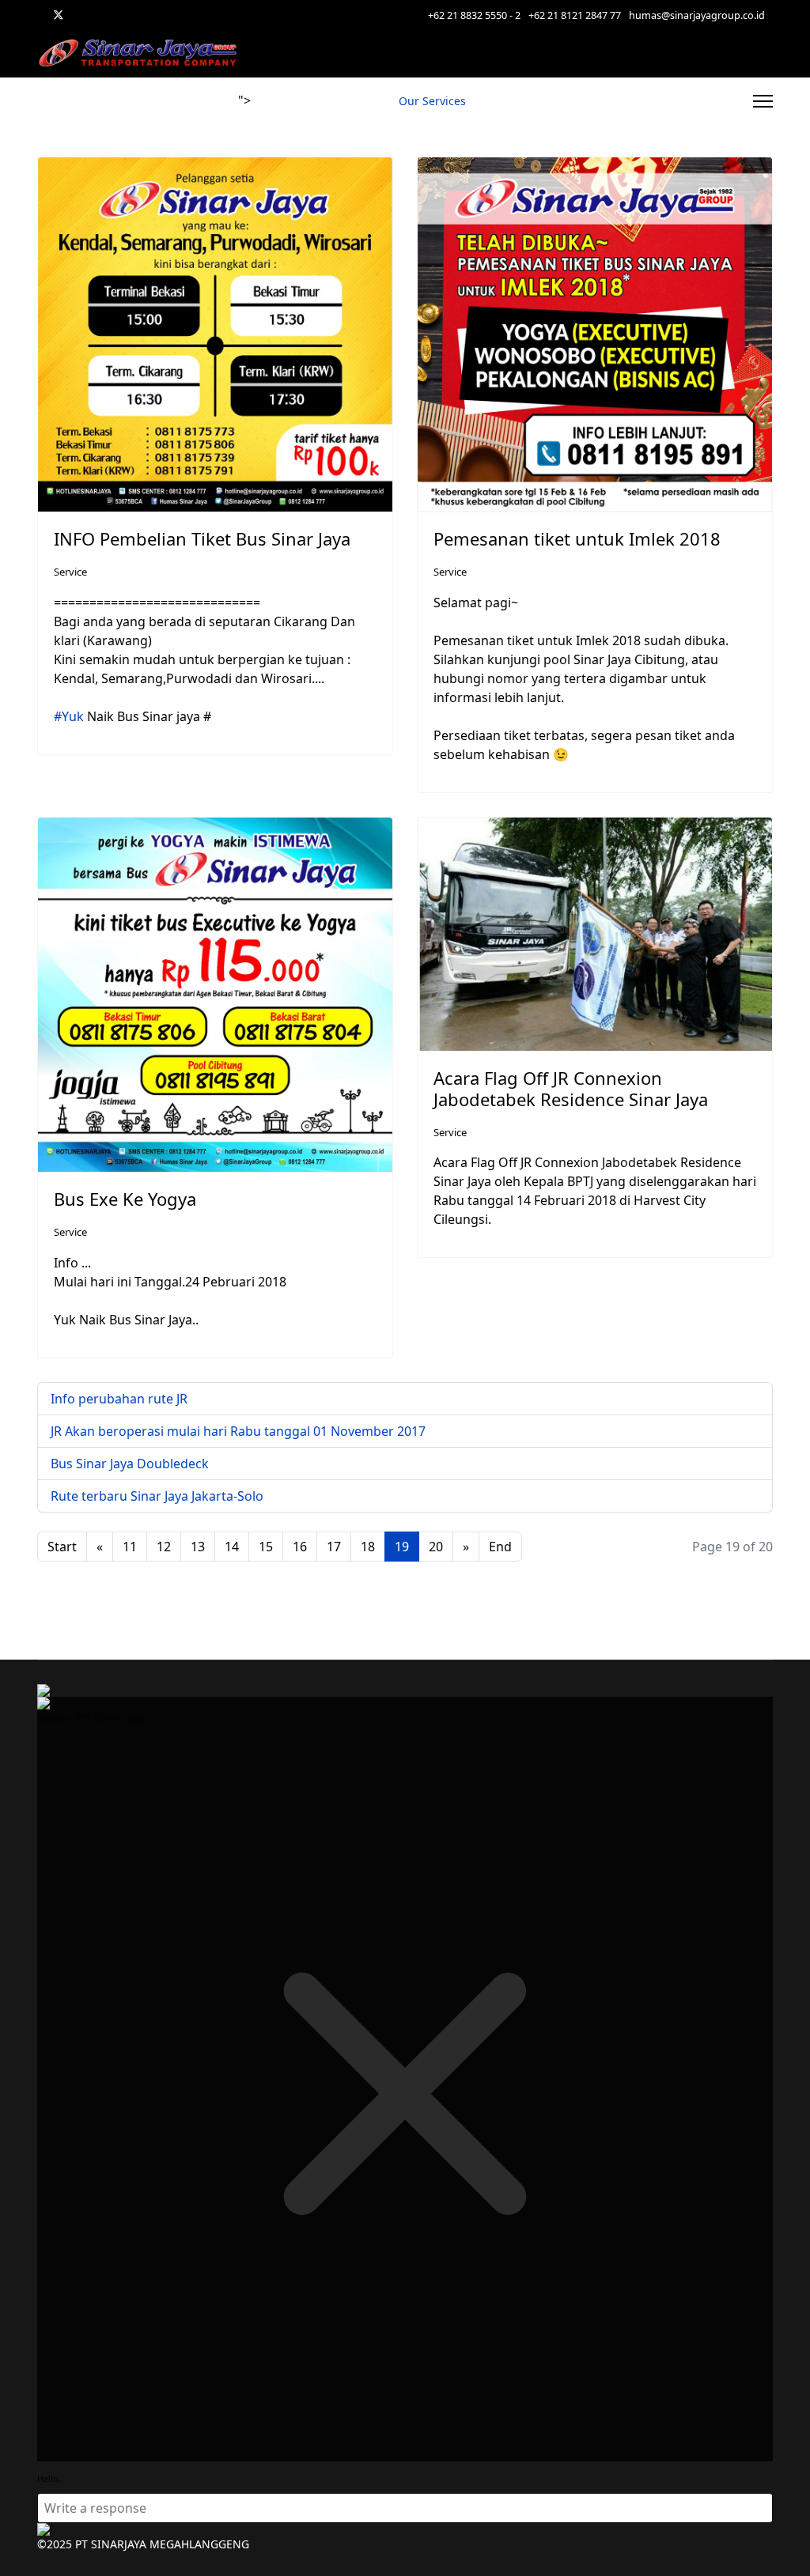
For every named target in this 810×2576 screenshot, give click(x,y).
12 (164, 1547)
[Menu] (763, 101)
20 (436, 1547)
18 (368, 1547)
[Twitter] (59, 15)
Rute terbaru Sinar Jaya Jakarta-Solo (157, 1496)
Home (274, 101)
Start (62, 1547)
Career (500, 101)
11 (130, 1547)
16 (300, 1547)
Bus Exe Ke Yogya (125, 1199)
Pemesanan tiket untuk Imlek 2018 (577, 538)
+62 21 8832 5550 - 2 (474, 15)
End (500, 1547)
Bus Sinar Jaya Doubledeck (130, 1464)
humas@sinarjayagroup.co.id (697, 15)
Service (70, 572)
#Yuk (69, 716)
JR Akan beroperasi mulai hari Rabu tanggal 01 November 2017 (238, 1431)
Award (648, 101)
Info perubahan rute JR (119, 1399)
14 (232, 1547)
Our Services (432, 101)
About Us (709, 101)
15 (266, 1547)
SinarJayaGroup (574, 101)
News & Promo (344, 101)
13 (198, 1547)
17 (334, 1547)
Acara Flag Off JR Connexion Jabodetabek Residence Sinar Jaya (571, 1088)
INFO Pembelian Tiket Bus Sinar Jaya (202, 538)
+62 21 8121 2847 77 (575, 15)
